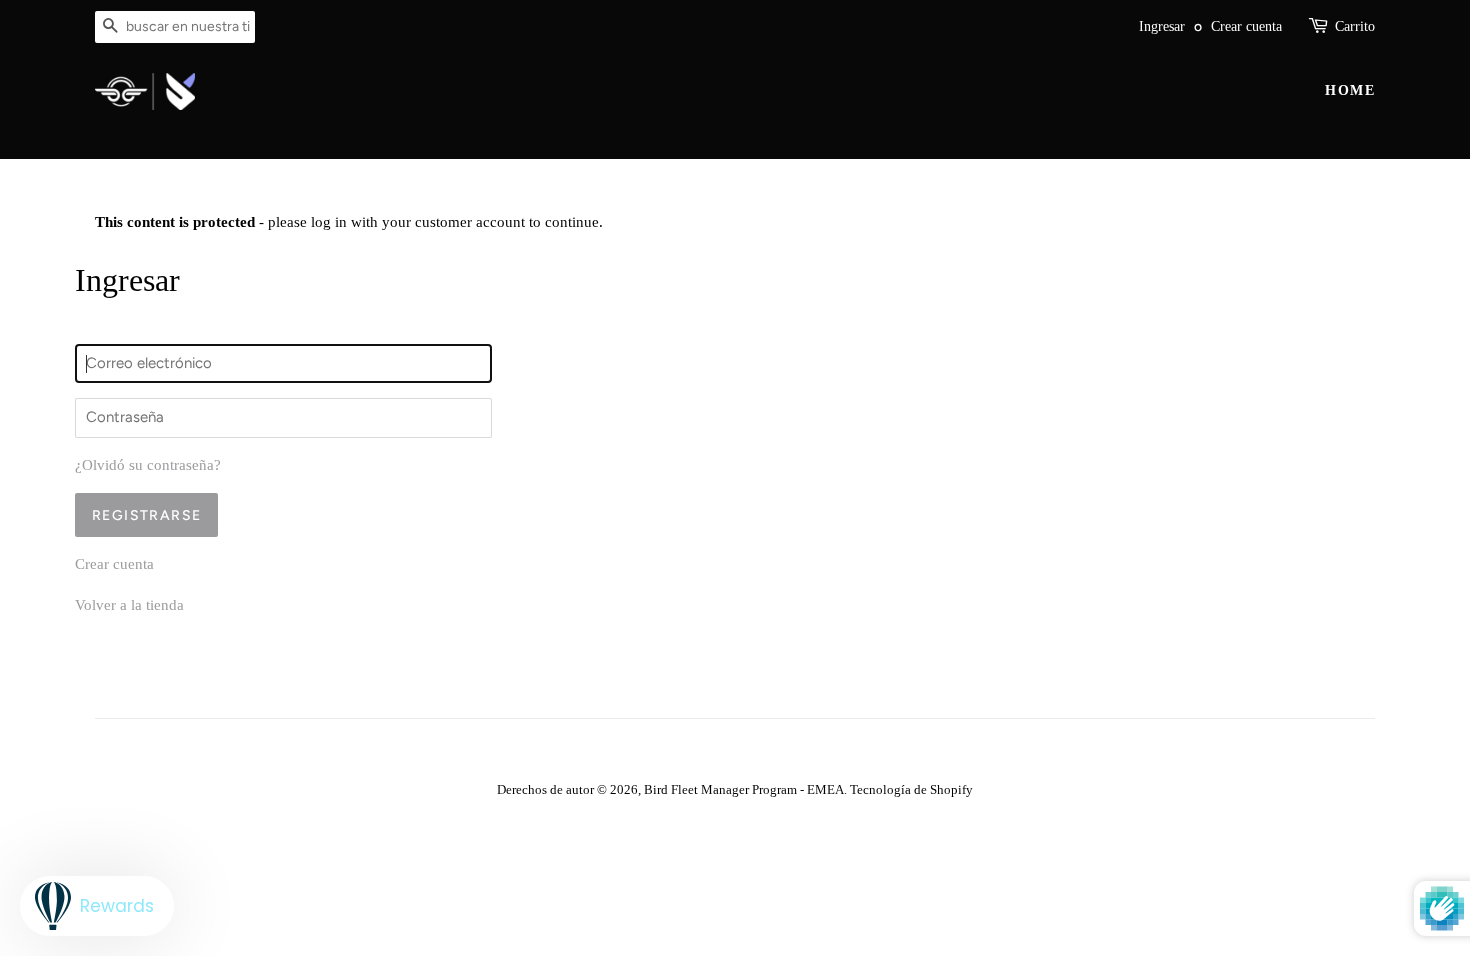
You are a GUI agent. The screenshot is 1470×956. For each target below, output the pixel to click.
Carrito (1355, 26)
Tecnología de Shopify (911, 790)
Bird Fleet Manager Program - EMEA (744, 790)
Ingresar (1162, 26)
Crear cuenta (1246, 26)
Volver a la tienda (129, 605)
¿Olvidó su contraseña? (148, 465)
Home (1350, 90)
